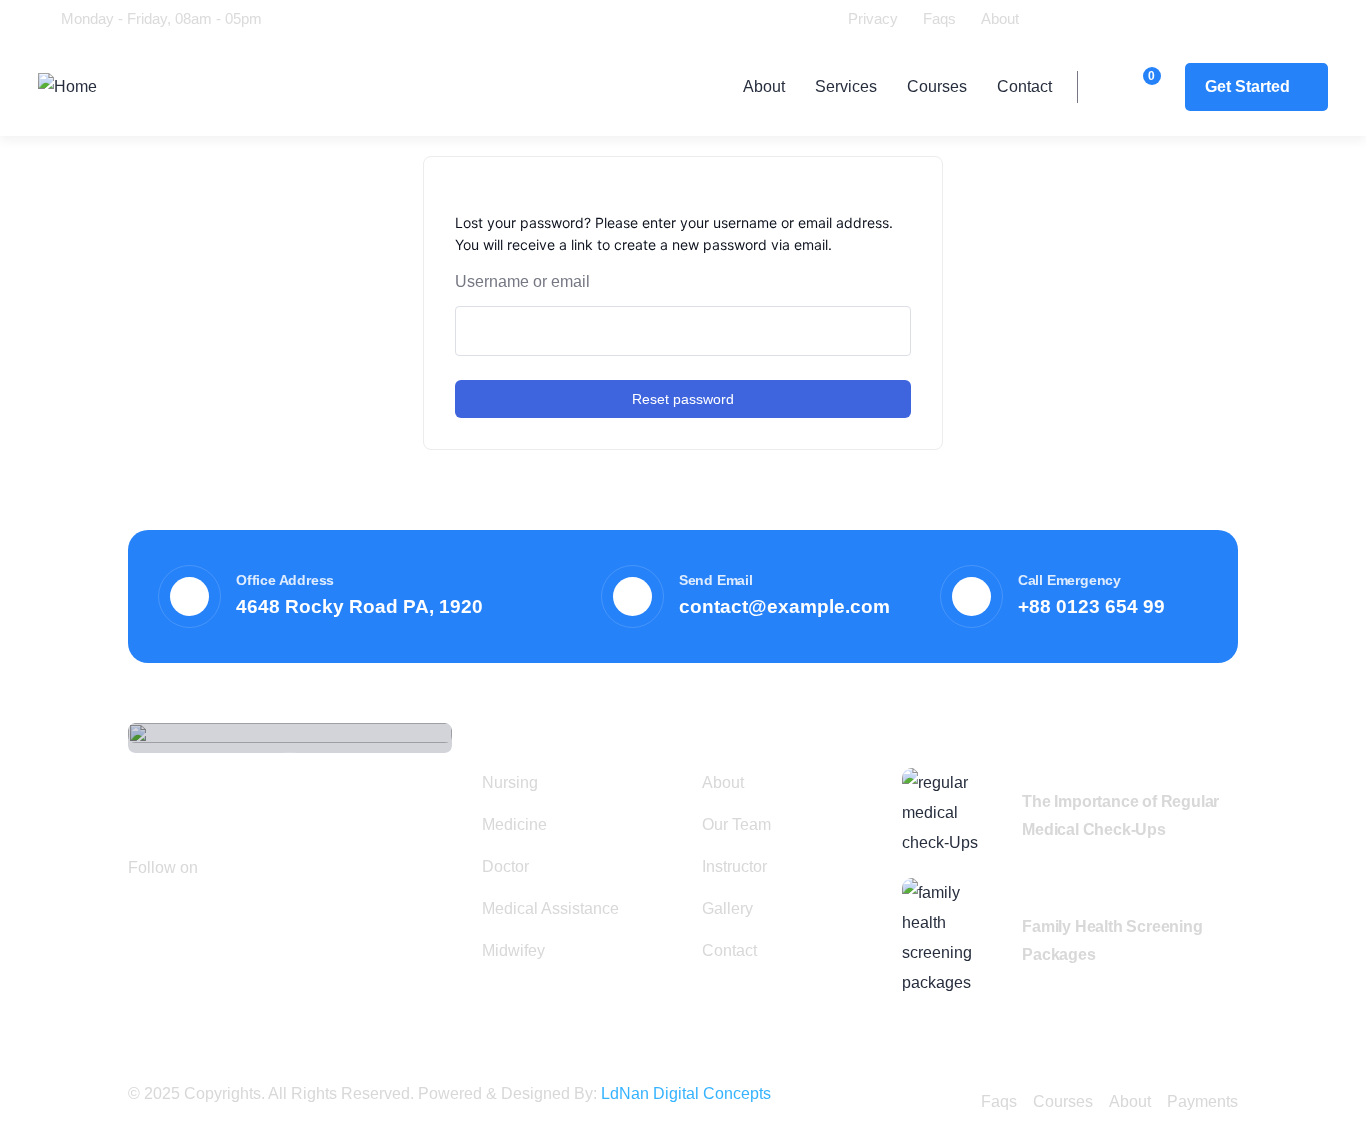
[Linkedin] (1139, 17)
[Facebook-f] (225, 866)
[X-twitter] (1101, 17)
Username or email (522, 281)
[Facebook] (1063, 17)
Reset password (683, 399)
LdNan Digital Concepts (686, 1093)
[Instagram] (1177, 17)
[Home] (67, 87)
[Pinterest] (281, 866)
